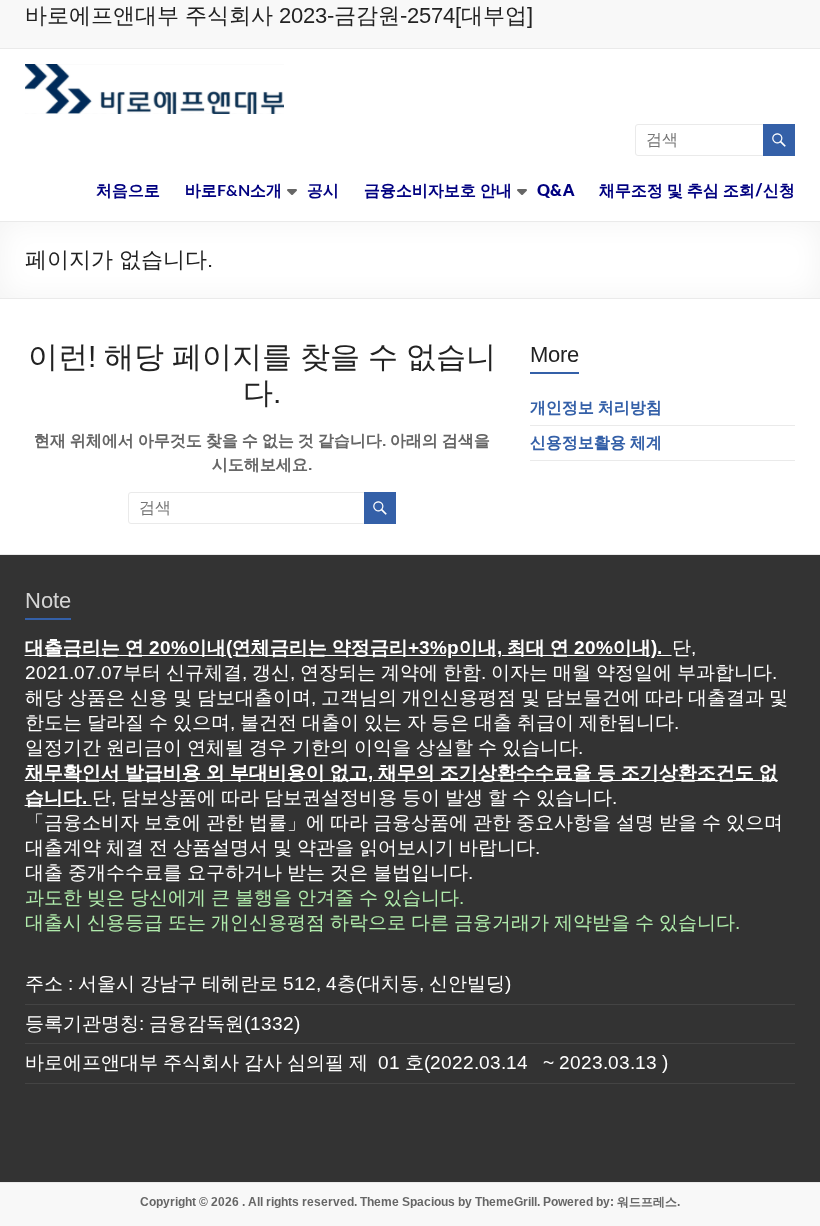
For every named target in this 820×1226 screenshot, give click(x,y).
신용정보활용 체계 (596, 442)
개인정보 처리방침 (596, 407)
